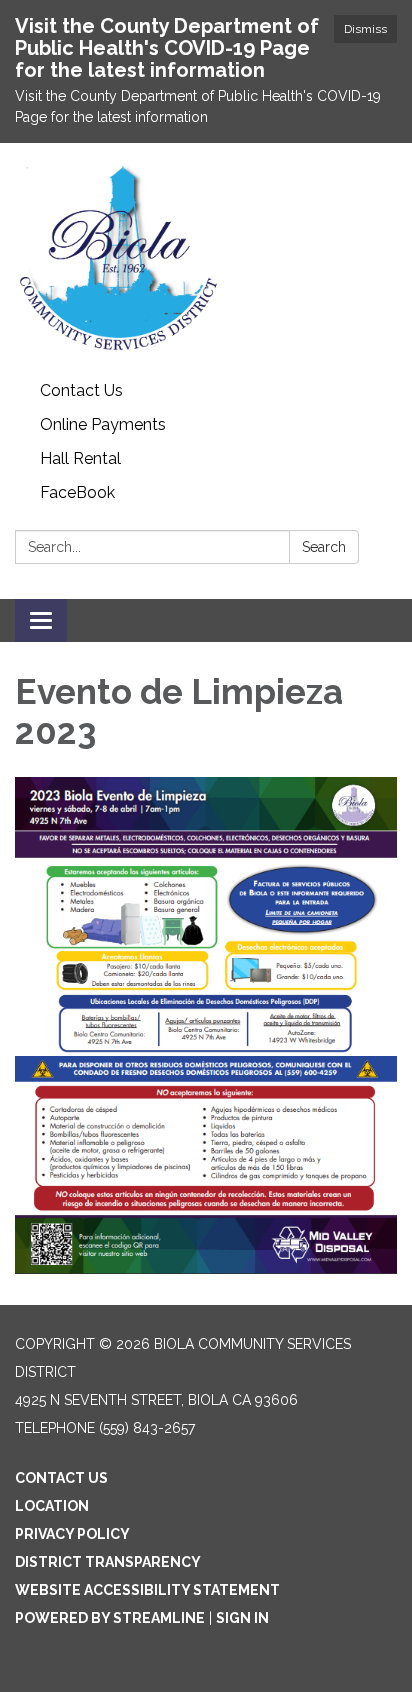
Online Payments (103, 424)
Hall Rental (80, 458)
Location (52, 1506)
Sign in (242, 1618)
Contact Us (81, 390)
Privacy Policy (72, 1534)
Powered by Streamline (110, 1618)
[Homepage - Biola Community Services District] (206, 258)
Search (324, 547)
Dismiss (365, 29)
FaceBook (77, 492)
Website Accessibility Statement (147, 1590)
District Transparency (108, 1562)
